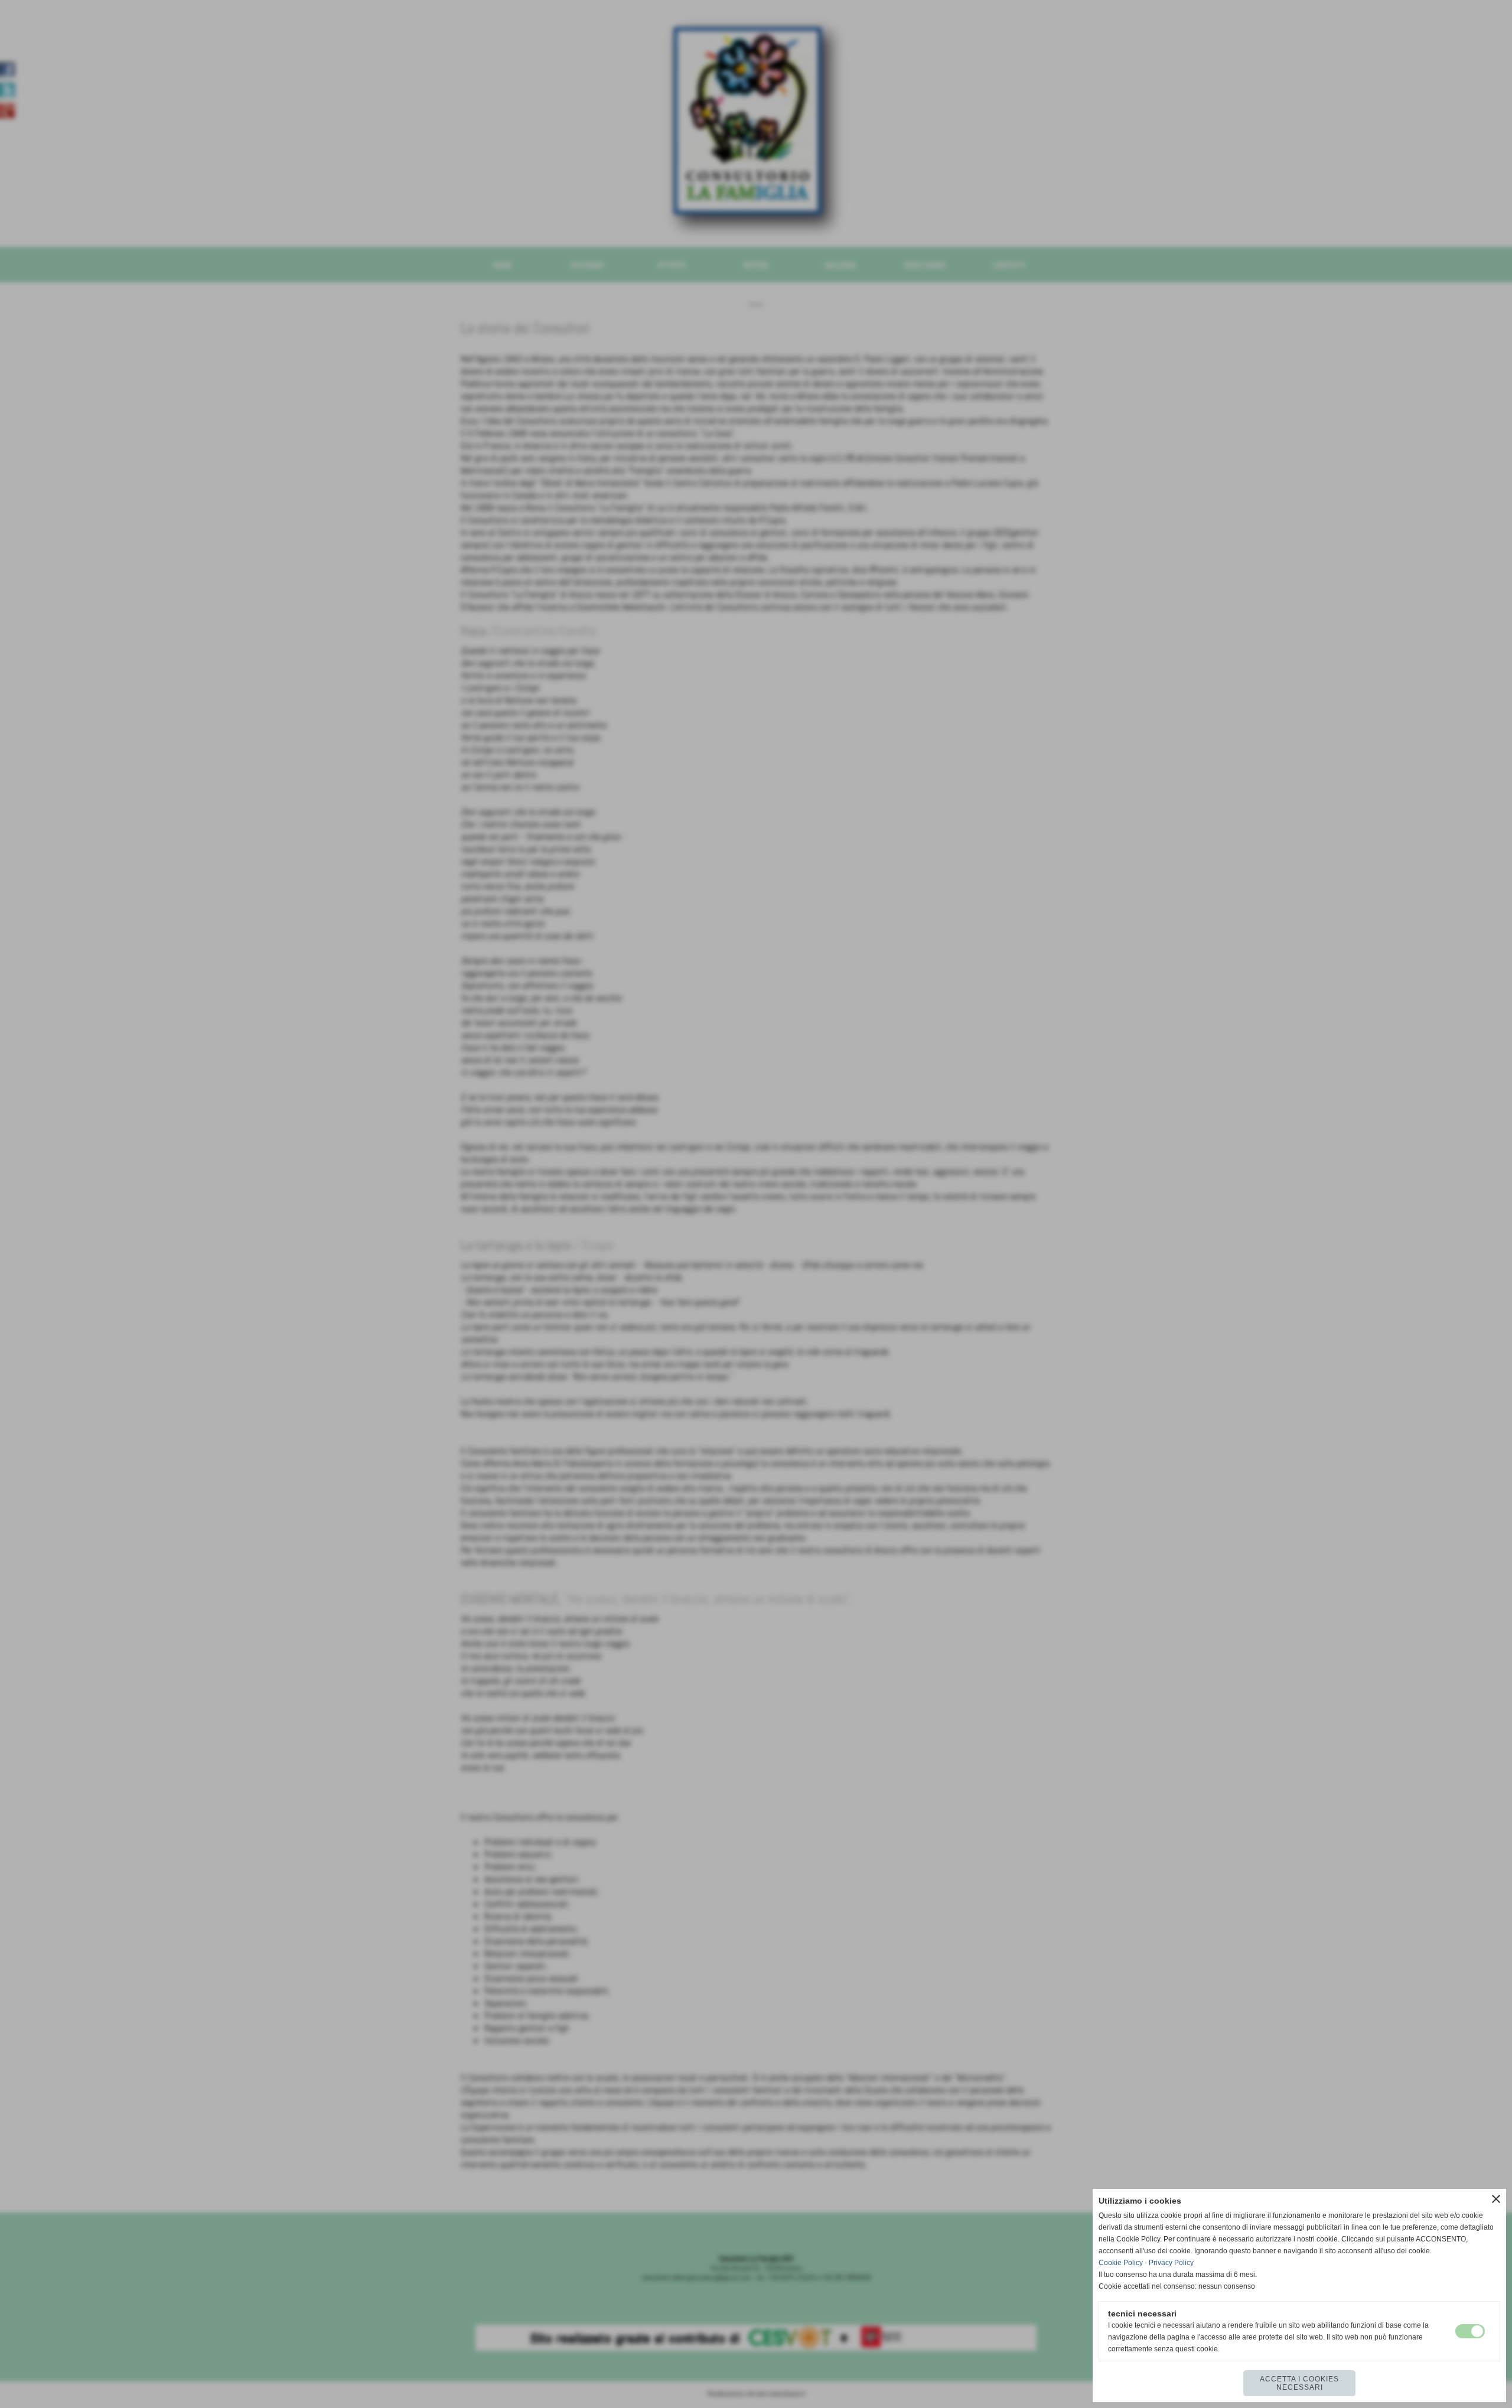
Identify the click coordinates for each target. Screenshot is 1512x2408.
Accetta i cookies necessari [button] (1299, 2383)
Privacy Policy (1171, 2263)
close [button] (1496, 2199)
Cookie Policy (1121, 2263)
